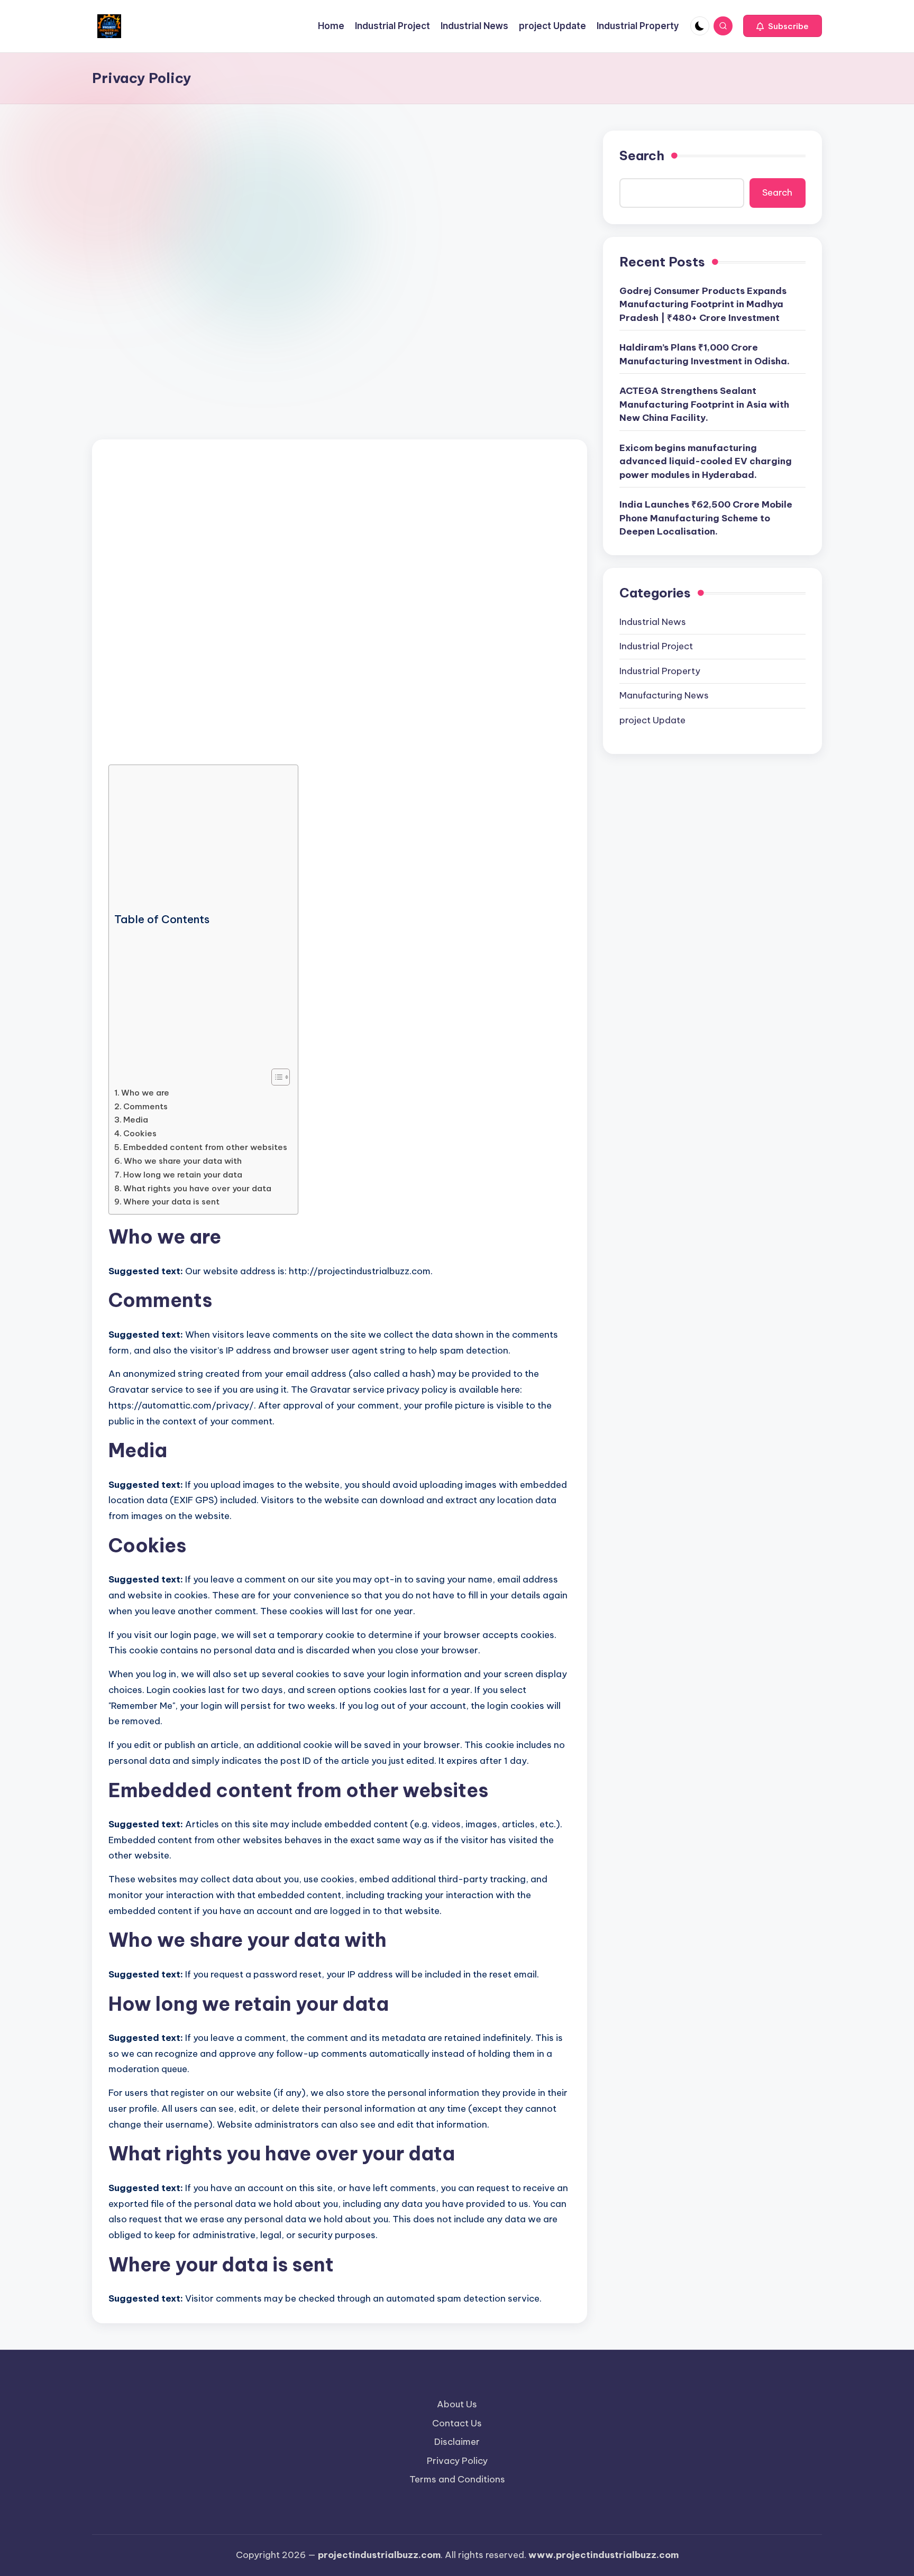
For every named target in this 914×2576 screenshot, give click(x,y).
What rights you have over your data (197, 1188)
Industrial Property (660, 671)
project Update (652, 720)
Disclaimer (457, 2442)
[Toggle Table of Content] (275, 1077)
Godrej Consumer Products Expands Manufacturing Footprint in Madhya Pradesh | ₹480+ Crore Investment (703, 304)
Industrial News (653, 622)
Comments (145, 1106)
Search (642, 155)
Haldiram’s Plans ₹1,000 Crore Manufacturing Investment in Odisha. (705, 354)
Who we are (145, 1093)
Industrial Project (656, 646)
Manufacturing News (664, 695)
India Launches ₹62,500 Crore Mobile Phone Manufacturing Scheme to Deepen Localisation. (706, 518)
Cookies (140, 1133)
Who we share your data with (183, 1161)
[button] (783, 26)
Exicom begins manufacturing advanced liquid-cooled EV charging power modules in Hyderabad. (706, 461)
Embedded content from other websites (205, 1147)
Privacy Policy (457, 2461)
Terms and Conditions (457, 2479)
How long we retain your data (183, 1175)
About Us (457, 2404)
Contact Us (457, 2423)
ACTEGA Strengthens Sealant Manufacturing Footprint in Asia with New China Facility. (704, 404)
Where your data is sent (171, 1202)
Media (136, 1120)
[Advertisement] (340, 209)
